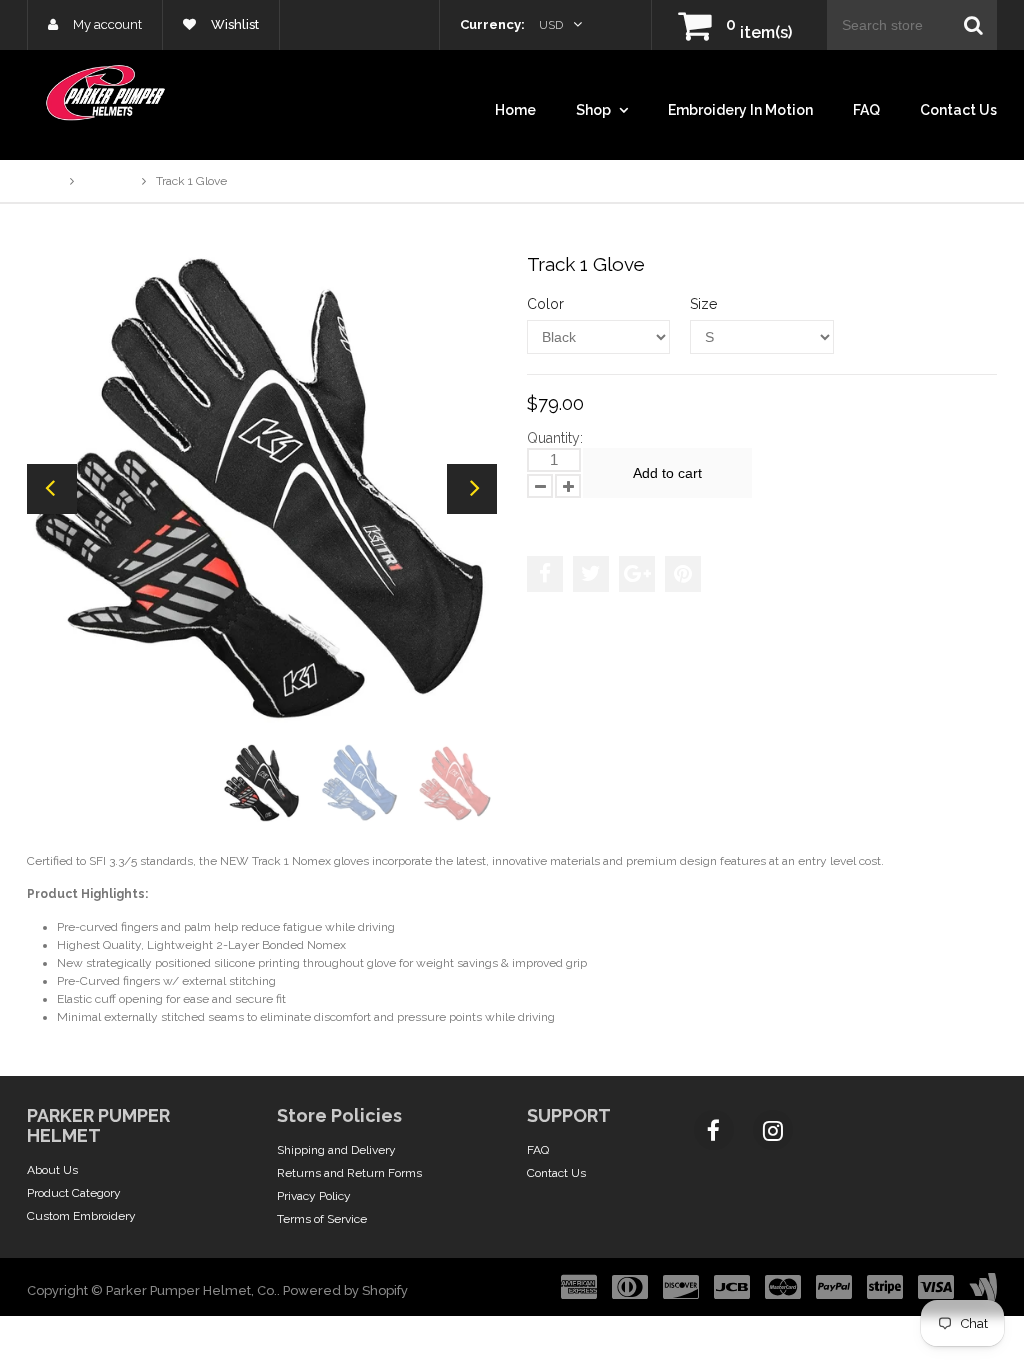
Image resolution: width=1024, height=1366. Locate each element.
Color (545, 304)
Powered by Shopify (345, 1290)
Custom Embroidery (81, 1216)
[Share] (545, 574)
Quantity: (555, 438)
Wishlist (233, 24)
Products (108, 181)
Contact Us (556, 1173)
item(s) (759, 32)
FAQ (866, 110)
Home (515, 110)
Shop (595, 110)
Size (703, 304)
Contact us (958, 110)
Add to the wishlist (591, 517)
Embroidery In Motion (740, 110)
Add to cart (667, 473)
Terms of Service (322, 1219)
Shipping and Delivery (336, 1150)
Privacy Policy (314, 1196)
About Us (52, 1170)
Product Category (74, 1193)
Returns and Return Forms (349, 1173)
